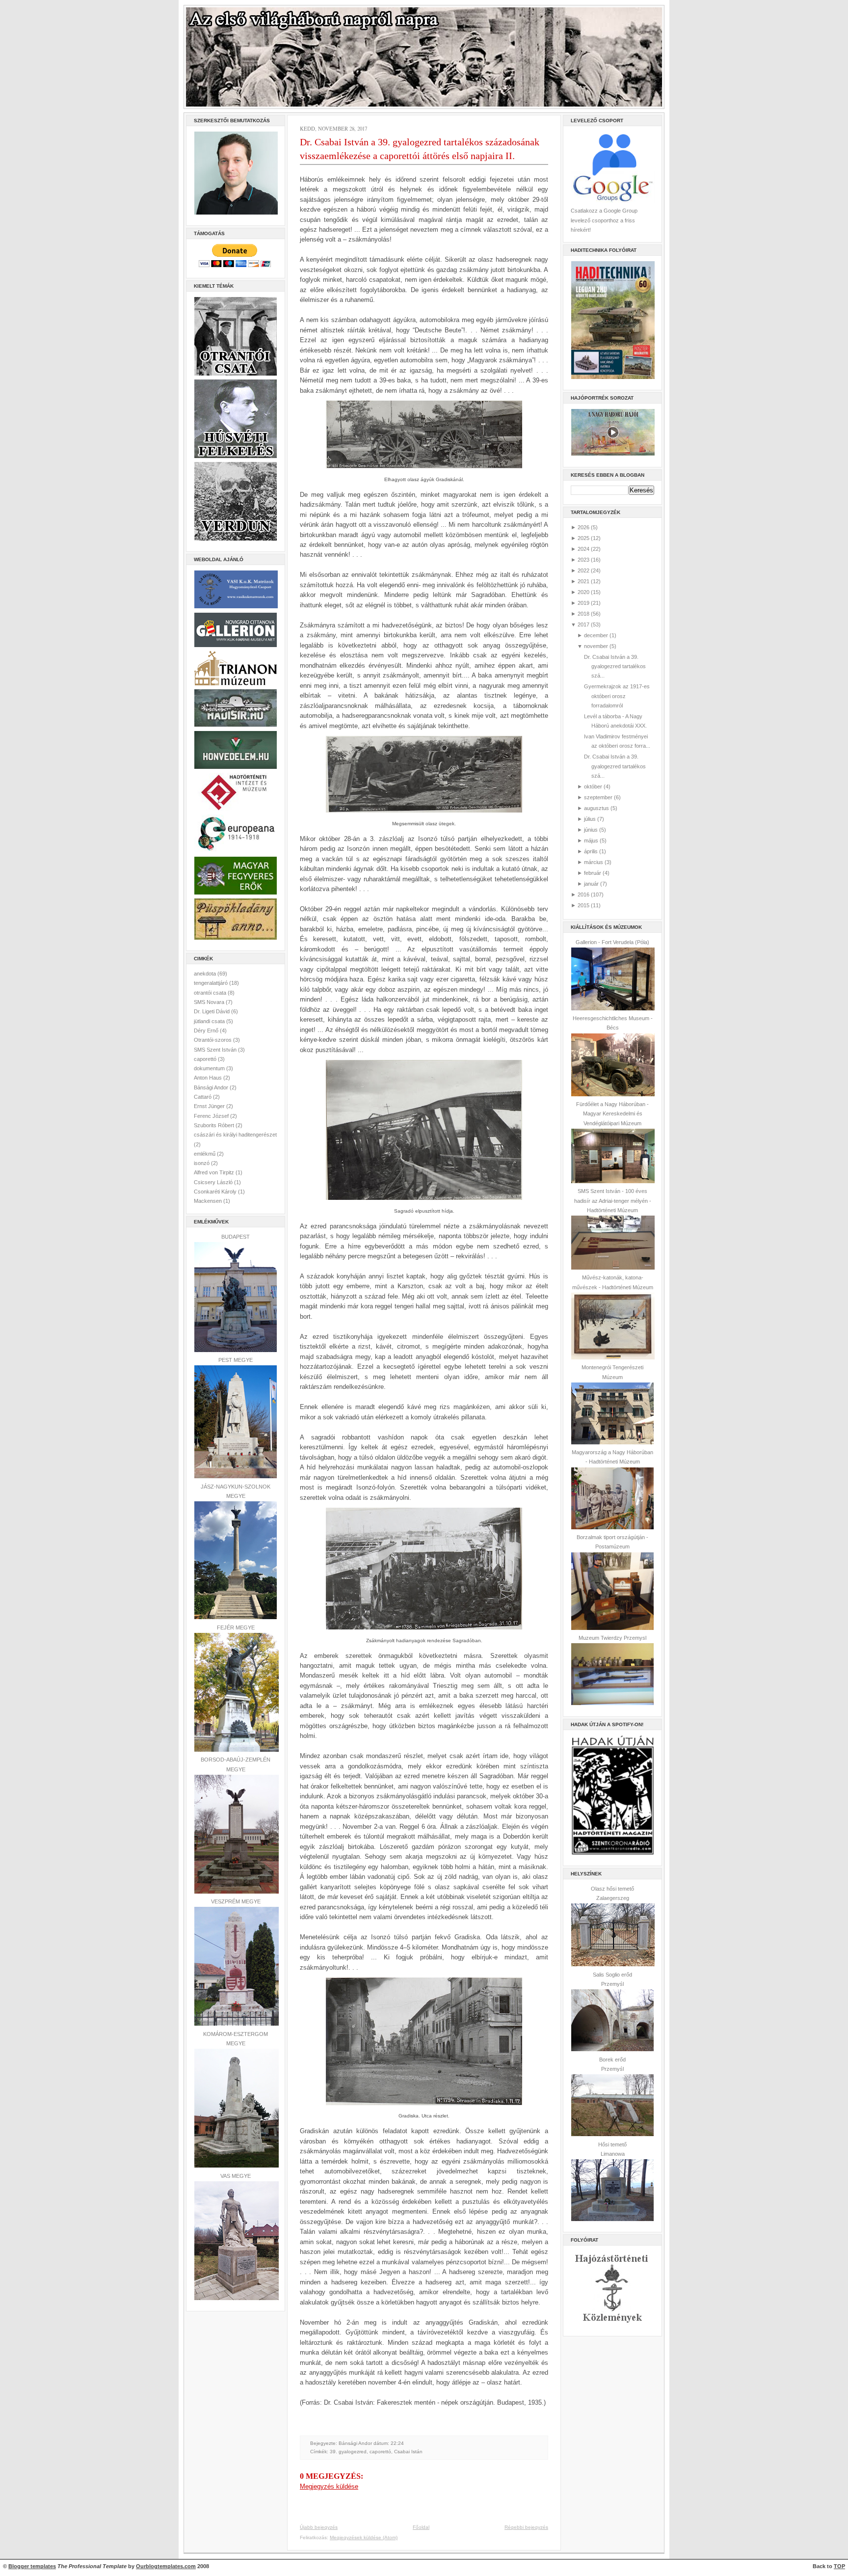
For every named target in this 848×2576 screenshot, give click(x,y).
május (591, 841)
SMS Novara (210, 1002)
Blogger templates (32, 2566)
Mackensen (209, 1201)
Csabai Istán (408, 2452)
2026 (583, 527)
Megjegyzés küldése (329, 2486)
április (591, 851)
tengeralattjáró (212, 983)
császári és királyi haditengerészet (235, 1135)
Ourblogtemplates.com (166, 2566)
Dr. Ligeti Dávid (212, 1011)
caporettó (206, 1059)
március (594, 862)
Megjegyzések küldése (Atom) (364, 2537)
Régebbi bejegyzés (526, 2527)
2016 (583, 895)
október (593, 786)
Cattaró (203, 1097)
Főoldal (421, 2527)
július (590, 819)
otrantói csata (211, 993)
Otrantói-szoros (213, 1040)
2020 (583, 592)
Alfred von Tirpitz (215, 1172)
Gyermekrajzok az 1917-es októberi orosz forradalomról (617, 696)
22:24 (397, 2443)
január (591, 884)
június (591, 830)
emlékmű (205, 1154)
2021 (583, 581)
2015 (583, 905)
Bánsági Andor (212, 1087)
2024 (583, 549)
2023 (583, 560)
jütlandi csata (210, 1021)
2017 (583, 624)
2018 (583, 614)
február (593, 873)
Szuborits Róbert (215, 1125)
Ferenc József (212, 1116)
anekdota (206, 974)
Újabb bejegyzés (319, 2527)
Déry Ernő (207, 1030)
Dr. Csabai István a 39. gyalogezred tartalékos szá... (615, 666)
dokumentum (210, 1068)
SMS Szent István (216, 1050)
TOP (839, 2566)
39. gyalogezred (348, 2452)
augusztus (596, 808)
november (596, 646)
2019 (583, 603)
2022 (583, 570)
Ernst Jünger (210, 1106)
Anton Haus (209, 1078)
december (596, 635)
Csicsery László (214, 1182)
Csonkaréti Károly (216, 1192)
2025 (583, 538)
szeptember (598, 797)
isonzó (202, 1163)
